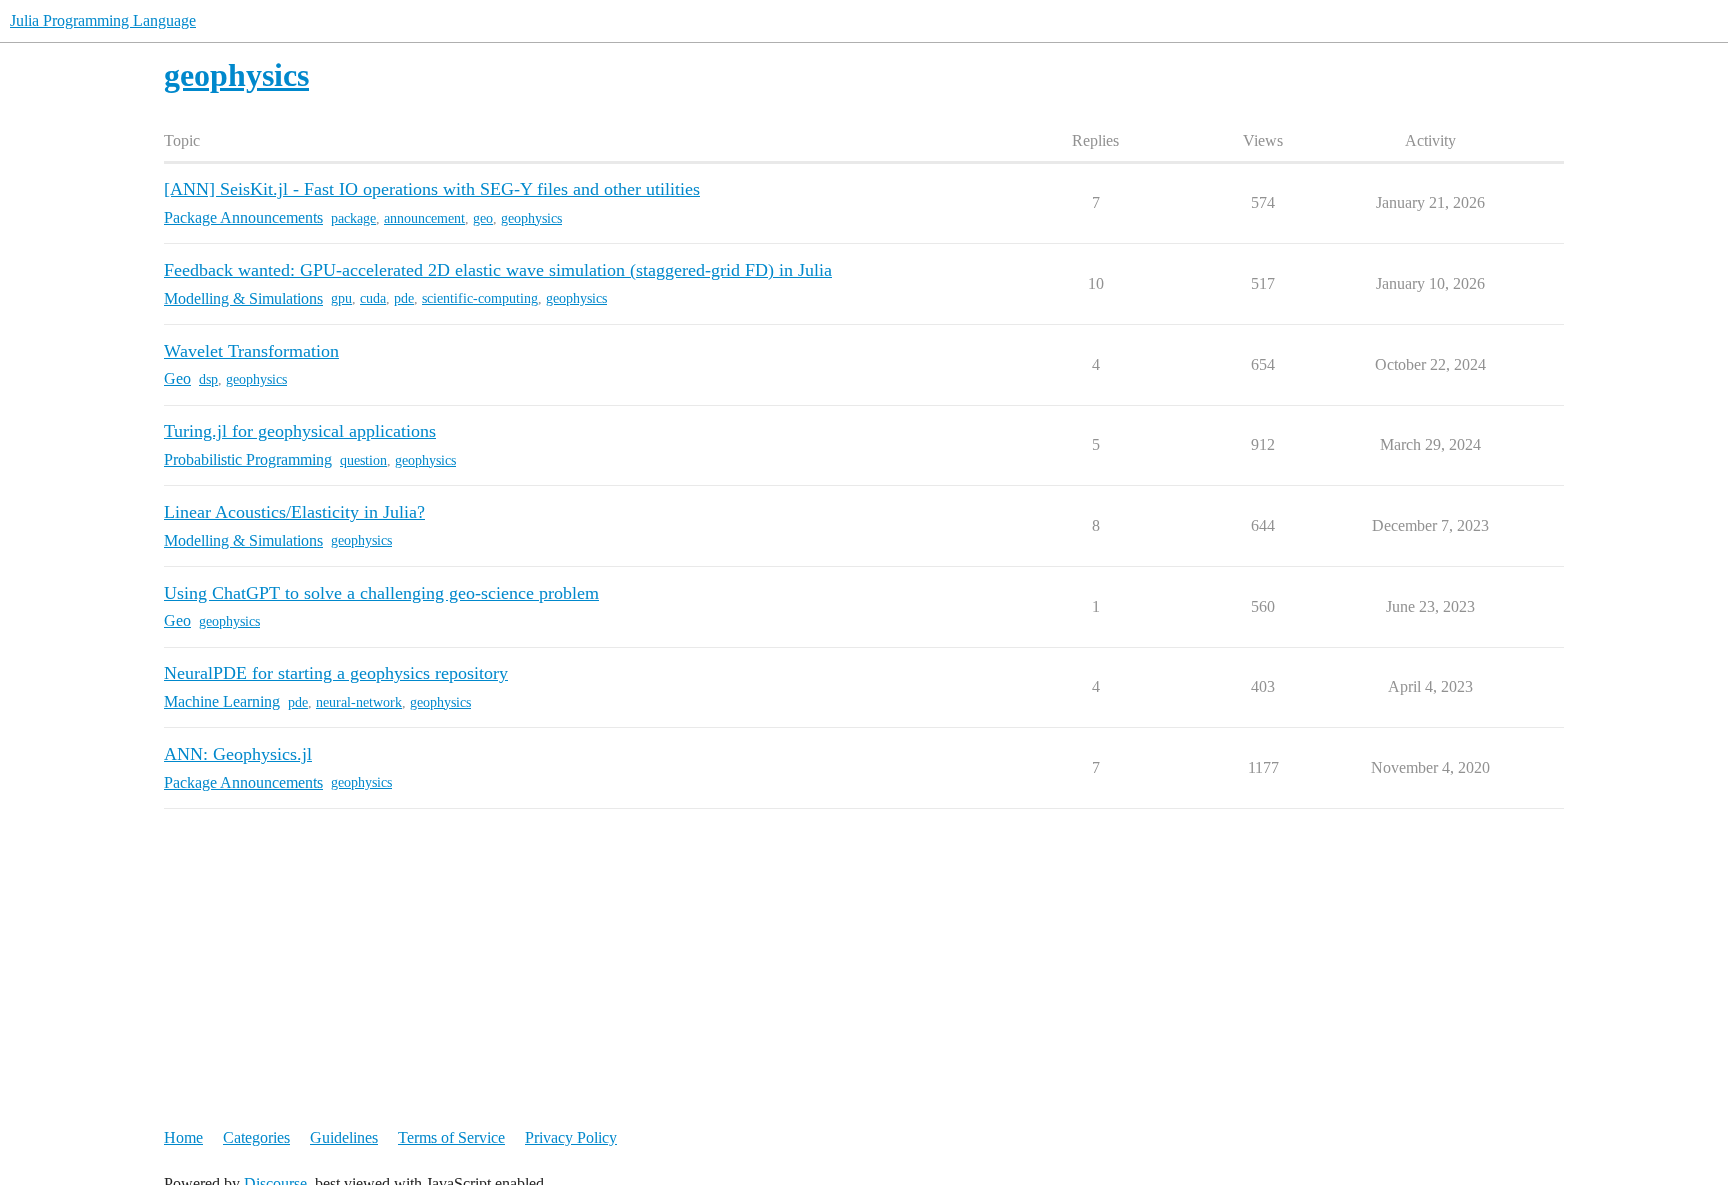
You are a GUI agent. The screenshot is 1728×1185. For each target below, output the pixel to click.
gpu (341, 298)
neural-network (359, 702)
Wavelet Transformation (251, 351)
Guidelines (344, 1137)
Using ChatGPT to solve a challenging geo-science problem (381, 593)
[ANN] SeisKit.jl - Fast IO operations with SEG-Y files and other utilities (432, 189)
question (363, 460)
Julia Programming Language (103, 20)
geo (483, 218)
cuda (373, 298)
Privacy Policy (571, 1137)
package (353, 218)
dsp (208, 379)
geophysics (531, 218)
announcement (424, 218)
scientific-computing (480, 298)
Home (183, 1137)
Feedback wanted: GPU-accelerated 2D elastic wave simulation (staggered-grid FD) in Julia (498, 270)
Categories (256, 1137)
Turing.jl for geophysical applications (300, 431)
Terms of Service (451, 1137)
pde (404, 298)
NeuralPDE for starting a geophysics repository (336, 673)
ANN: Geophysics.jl (238, 754)
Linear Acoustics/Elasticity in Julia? (294, 512)
